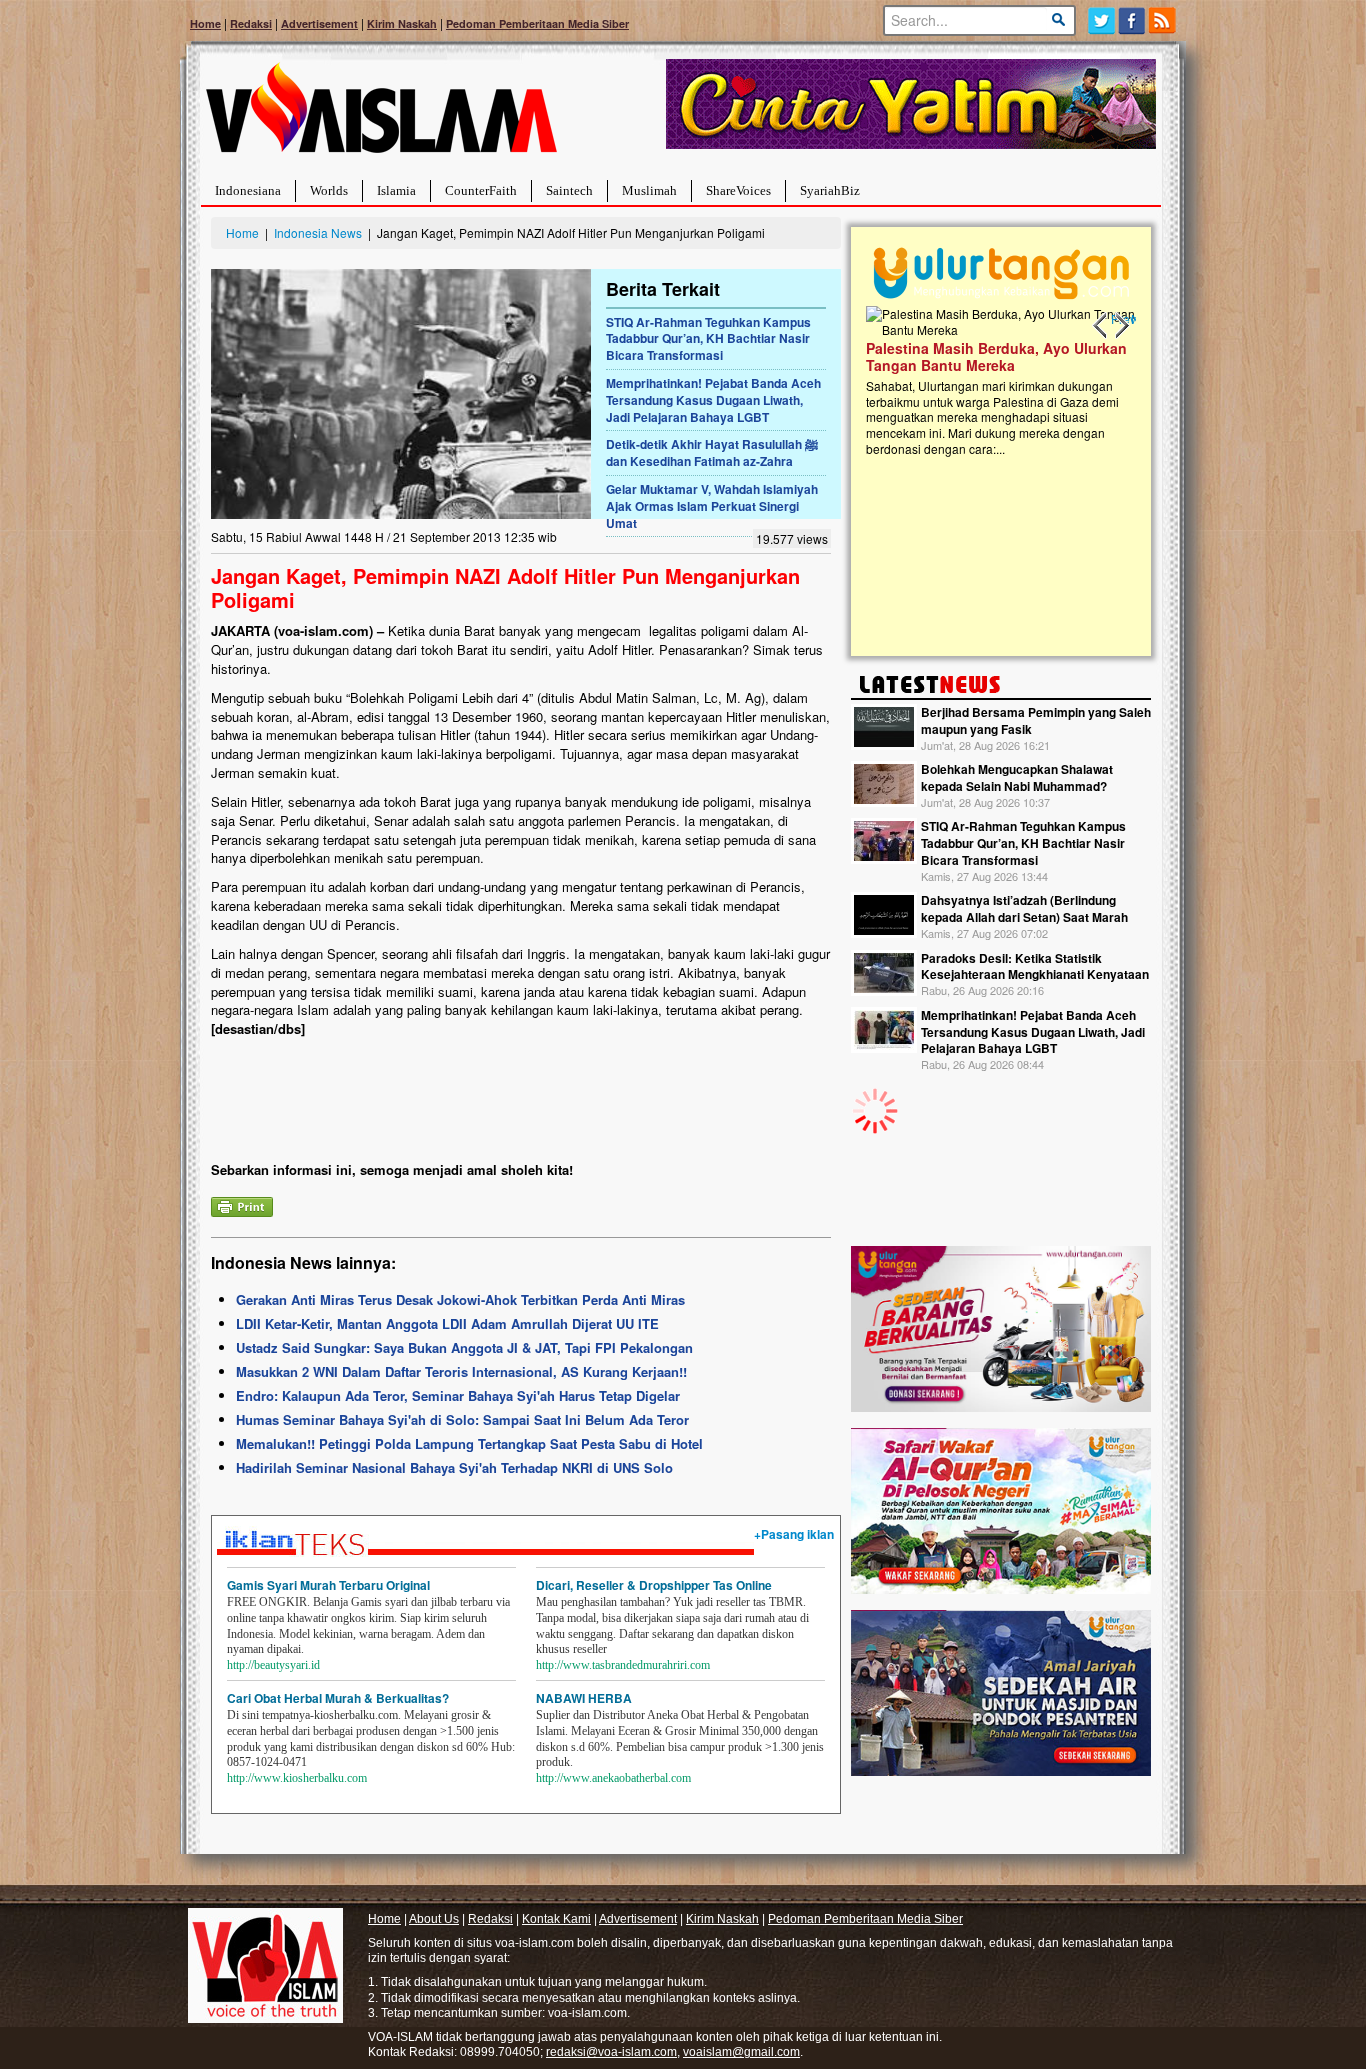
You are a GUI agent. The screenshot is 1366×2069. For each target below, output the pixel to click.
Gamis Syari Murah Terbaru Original (328, 1585)
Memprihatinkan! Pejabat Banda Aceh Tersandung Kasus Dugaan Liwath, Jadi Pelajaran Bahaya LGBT (713, 400)
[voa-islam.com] (381, 115)
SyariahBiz (830, 190)
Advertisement (319, 23)
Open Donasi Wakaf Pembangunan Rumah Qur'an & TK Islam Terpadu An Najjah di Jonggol (994, 381)
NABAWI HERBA (584, 1698)
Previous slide (1101, 326)
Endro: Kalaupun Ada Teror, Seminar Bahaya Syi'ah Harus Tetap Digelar (458, 1395)
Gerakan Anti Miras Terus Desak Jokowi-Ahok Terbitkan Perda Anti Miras (460, 1299)
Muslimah (649, 190)
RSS (1163, 20)
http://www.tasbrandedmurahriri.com (623, 1665)
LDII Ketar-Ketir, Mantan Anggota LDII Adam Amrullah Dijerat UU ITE (447, 1323)
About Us (434, 1919)
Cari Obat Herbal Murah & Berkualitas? (338, 1698)
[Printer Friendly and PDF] (242, 1204)
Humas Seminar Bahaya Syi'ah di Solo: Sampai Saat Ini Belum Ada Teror (462, 1419)
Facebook (1132, 20)
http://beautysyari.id (273, 1665)
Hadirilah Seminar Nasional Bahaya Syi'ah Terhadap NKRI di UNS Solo (454, 1467)
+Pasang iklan (794, 1534)
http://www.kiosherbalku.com (297, 1778)
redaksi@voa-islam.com (611, 2052)
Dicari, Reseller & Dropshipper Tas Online (654, 1585)
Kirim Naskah (402, 23)
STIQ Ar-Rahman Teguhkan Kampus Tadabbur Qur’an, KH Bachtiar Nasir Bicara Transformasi (708, 339)
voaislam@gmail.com (741, 2052)
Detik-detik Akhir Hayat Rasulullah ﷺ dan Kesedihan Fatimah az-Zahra (712, 452)
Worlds (329, 190)
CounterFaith (481, 190)
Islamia (396, 190)
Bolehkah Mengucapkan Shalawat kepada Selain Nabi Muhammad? (1017, 777)
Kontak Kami (556, 1919)
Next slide (1121, 326)
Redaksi (251, 23)
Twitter (1101, 20)
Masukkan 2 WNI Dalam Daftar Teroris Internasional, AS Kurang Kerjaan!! (461, 1371)
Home (205, 23)
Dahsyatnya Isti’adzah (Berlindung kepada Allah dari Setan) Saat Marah (1024, 908)
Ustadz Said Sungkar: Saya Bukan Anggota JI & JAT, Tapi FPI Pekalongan (464, 1347)
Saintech (569, 190)
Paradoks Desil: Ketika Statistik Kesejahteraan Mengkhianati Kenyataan (1035, 966)
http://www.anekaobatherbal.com (613, 1778)
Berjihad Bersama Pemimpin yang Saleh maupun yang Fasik (1036, 720)
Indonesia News (318, 232)
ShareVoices (738, 190)
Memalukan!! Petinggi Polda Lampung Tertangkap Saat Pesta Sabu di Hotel (469, 1443)
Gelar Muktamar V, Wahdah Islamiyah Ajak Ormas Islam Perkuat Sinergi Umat (712, 506)
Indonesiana (248, 190)
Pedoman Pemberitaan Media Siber (537, 23)
